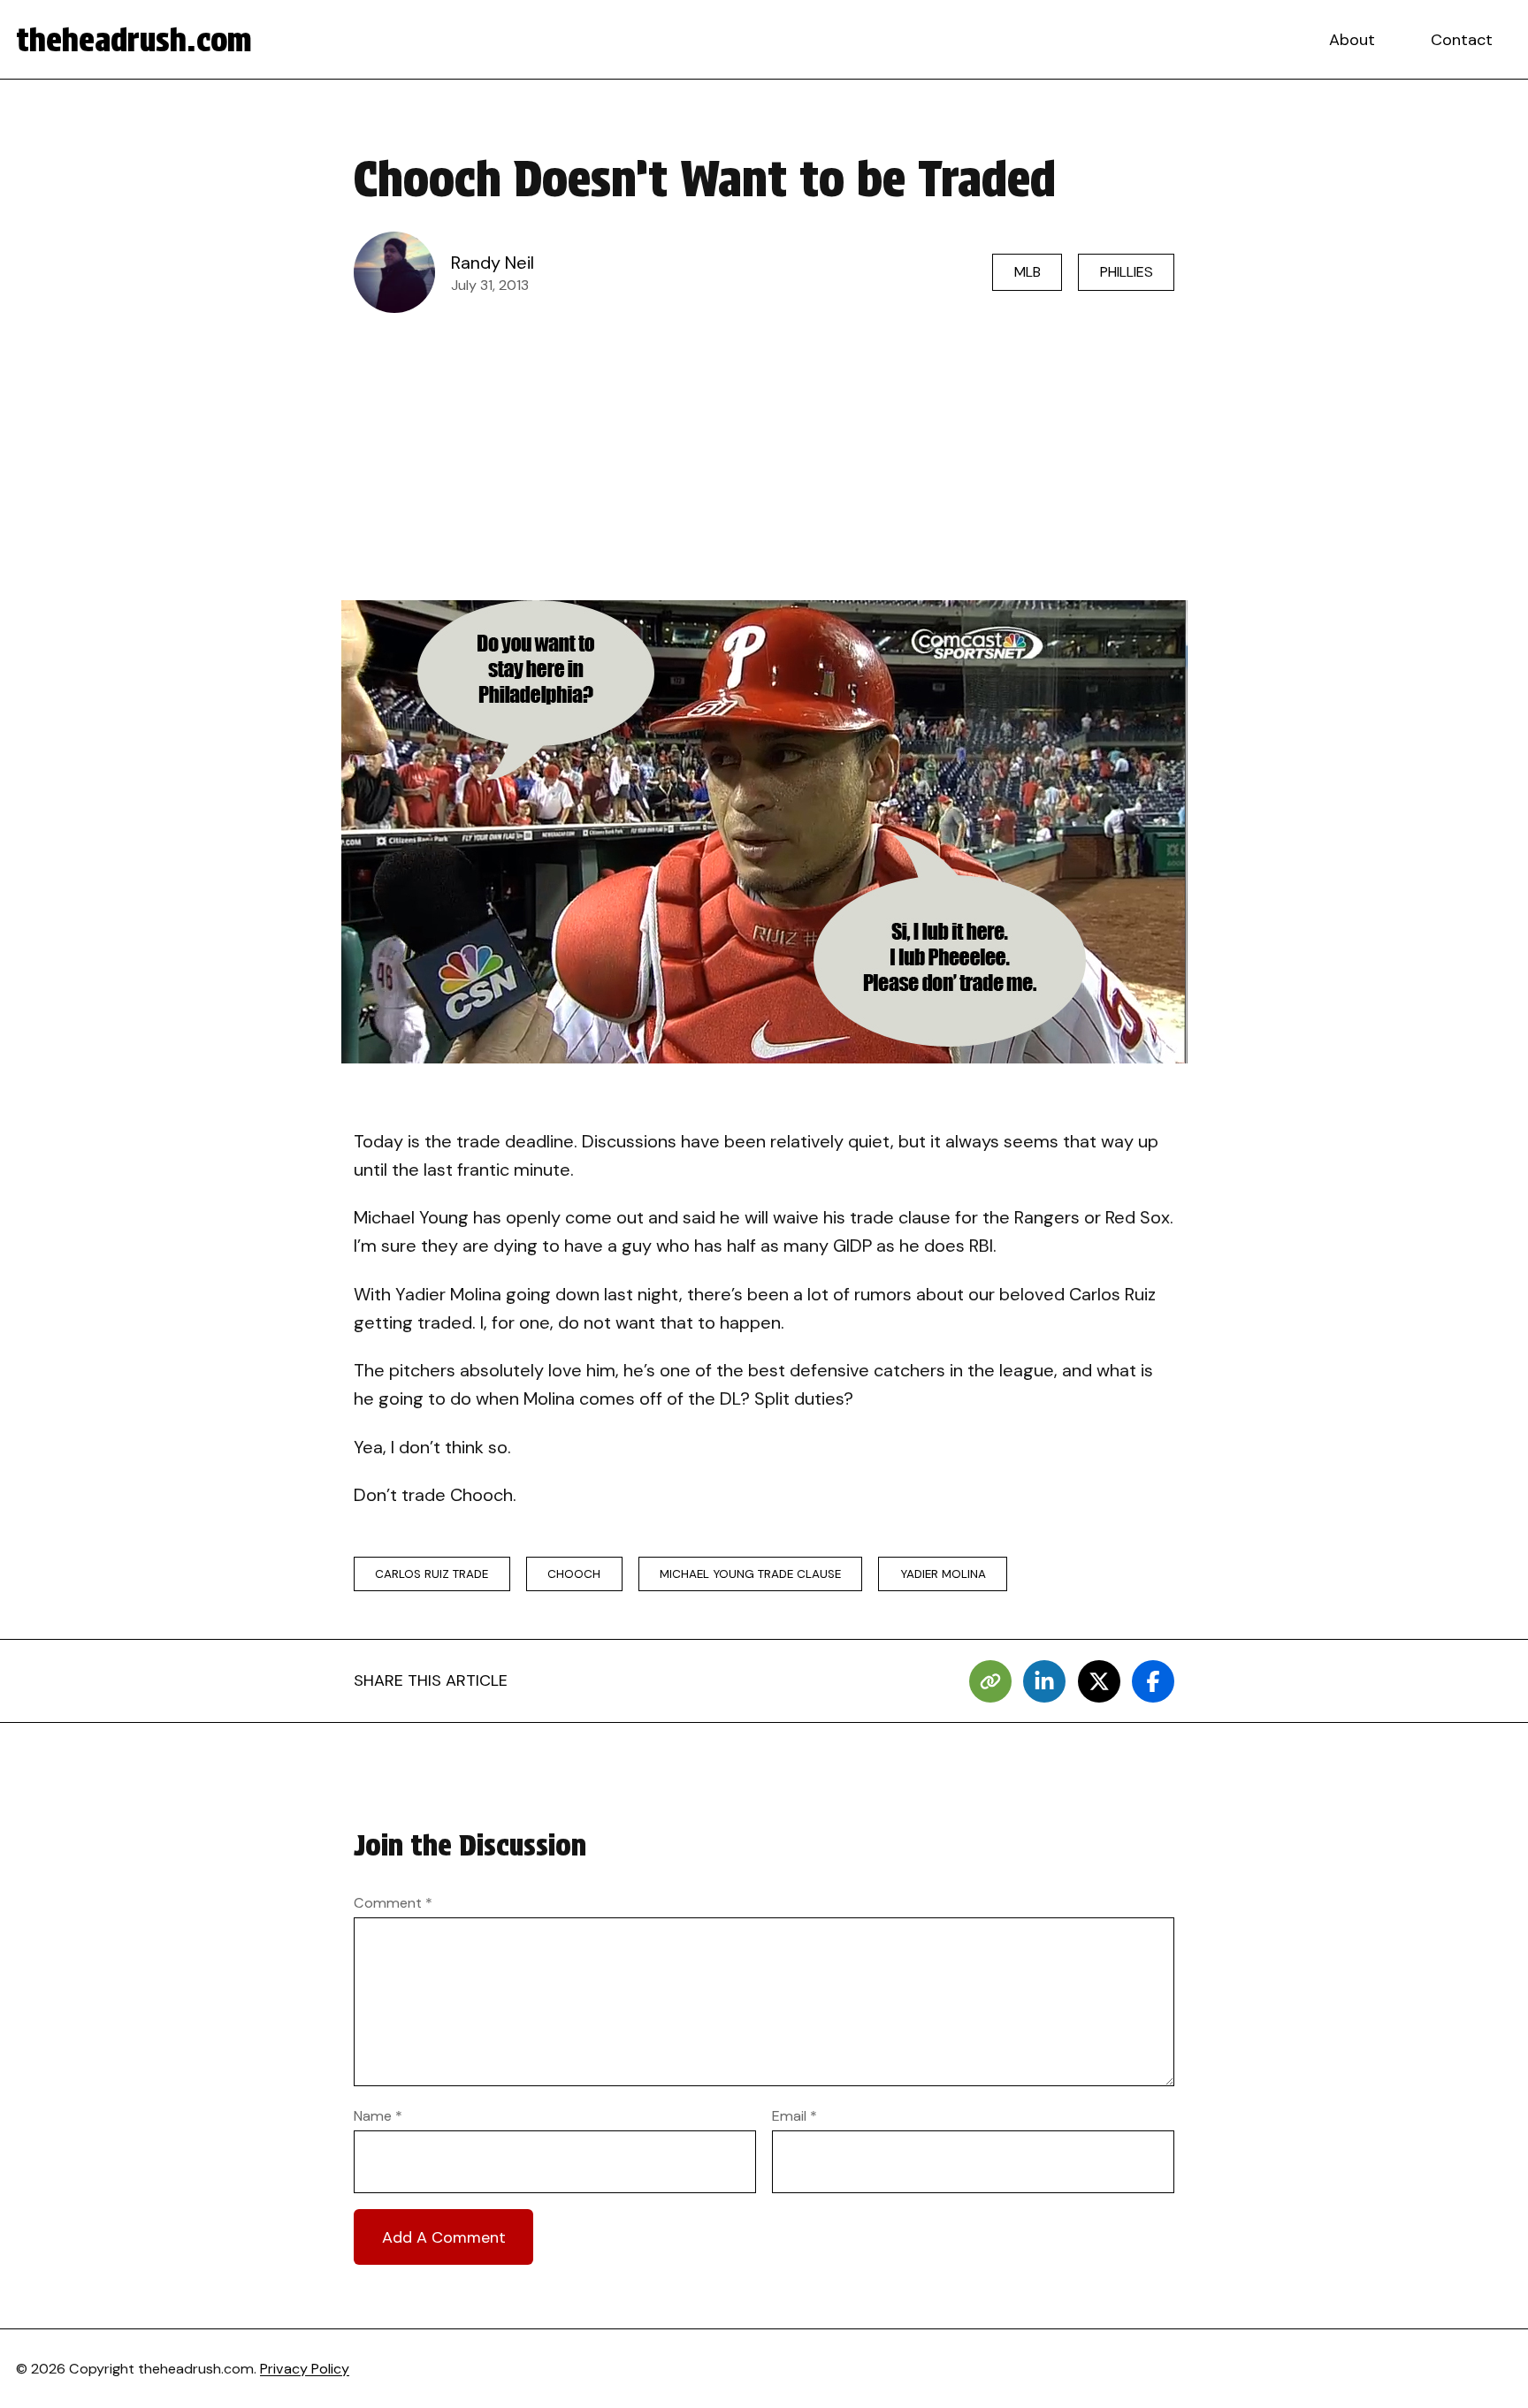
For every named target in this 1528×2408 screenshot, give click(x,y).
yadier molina (943, 1574)
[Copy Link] (990, 1681)
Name (378, 2116)
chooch (574, 1574)
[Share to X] (1099, 1681)
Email (795, 2116)
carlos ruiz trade (432, 1574)
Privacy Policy (305, 2369)
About (1352, 40)
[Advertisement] (764, 456)
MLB (1028, 272)
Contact (1462, 40)
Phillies (1127, 272)
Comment (393, 1903)
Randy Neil (493, 263)
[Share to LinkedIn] (1044, 1681)
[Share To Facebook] (1153, 1681)
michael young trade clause (750, 1574)
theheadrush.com (134, 40)
